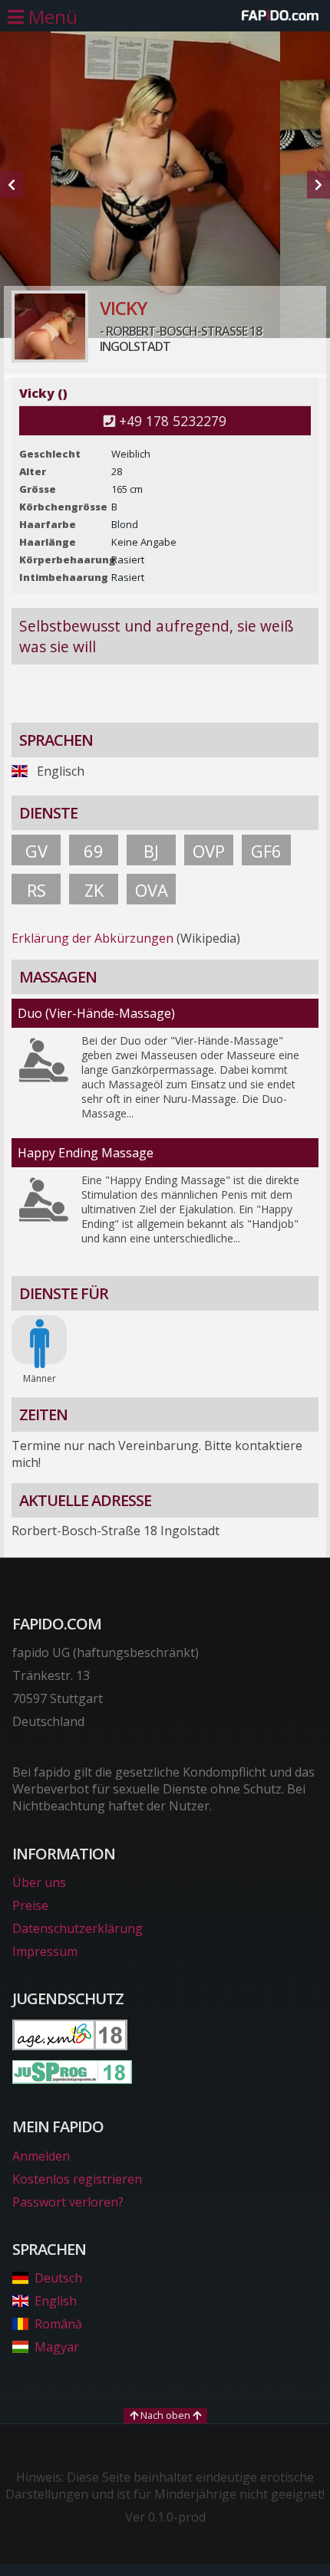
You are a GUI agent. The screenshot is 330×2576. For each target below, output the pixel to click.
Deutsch (58, 2278)
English (56, 2301)
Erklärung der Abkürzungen (92, 938)
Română (58, 2324)
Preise (30, 1905)
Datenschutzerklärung (78, 1928)
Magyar (57, 2347)
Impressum (45, 1951)
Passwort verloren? (68, 2202)
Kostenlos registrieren (77, 2179)
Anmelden (41, 2156)
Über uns (39, 1882)
